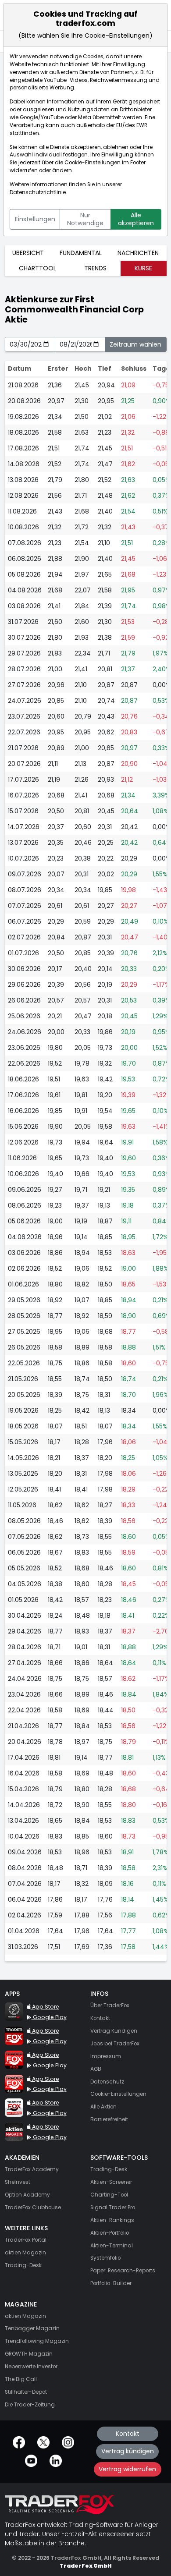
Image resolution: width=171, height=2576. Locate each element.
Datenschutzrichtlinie (38, 192)
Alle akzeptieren (136, 219)
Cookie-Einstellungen (93, 163)
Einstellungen (35, 219)
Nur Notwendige (85, 219)
